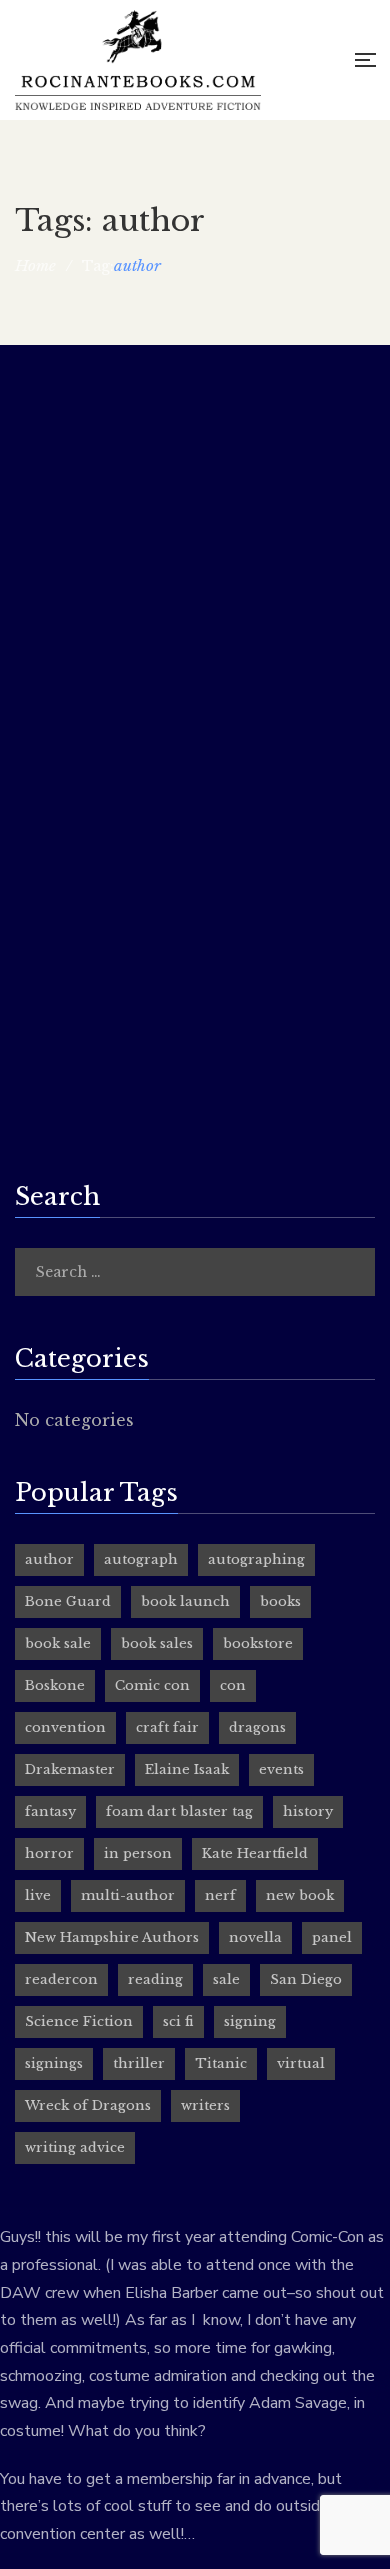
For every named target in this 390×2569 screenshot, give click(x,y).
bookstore (258, 1643)
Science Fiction (79, 2021)
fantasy (50, 1811)
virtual (301, 2063)
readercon (61, 1979)
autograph (141, 1559)
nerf (220, 1895)
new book (300, 1895)
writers (205, 2105)
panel (332, 1937)
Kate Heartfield (255, 1853)
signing (250, 2021)
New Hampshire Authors (112, 1937)
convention (65, 1727)
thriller (139, 2063)
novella (255, 1937)
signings (54, 2063)
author (49, 1559)
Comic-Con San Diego (111, 410)
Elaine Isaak (187, 1769)
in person (138, 1853)
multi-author (128, 1895)
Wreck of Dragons (88, 2105)
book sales (157, 1643)
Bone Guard (68, 1601)
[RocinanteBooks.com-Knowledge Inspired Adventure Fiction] (138, 60)
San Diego (306, 1979)
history (308, 1811)
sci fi (178, 2021)
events (281, 1769)
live (38, 1895)
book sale (58, 1643)
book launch (185, 1601)
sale (226, 1979)
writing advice (75, 2147)
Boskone (55, 1685)
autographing (256, 1559)
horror (49, 1853)
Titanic (221, 2063)
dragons (257, 1727)
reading (155, 1979)
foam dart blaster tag (179, 1811)
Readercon (63, 907)
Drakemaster (70, 1769)
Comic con (152, 1685)
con (233, 1685)
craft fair (167, 1727)
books (280, 1601)
